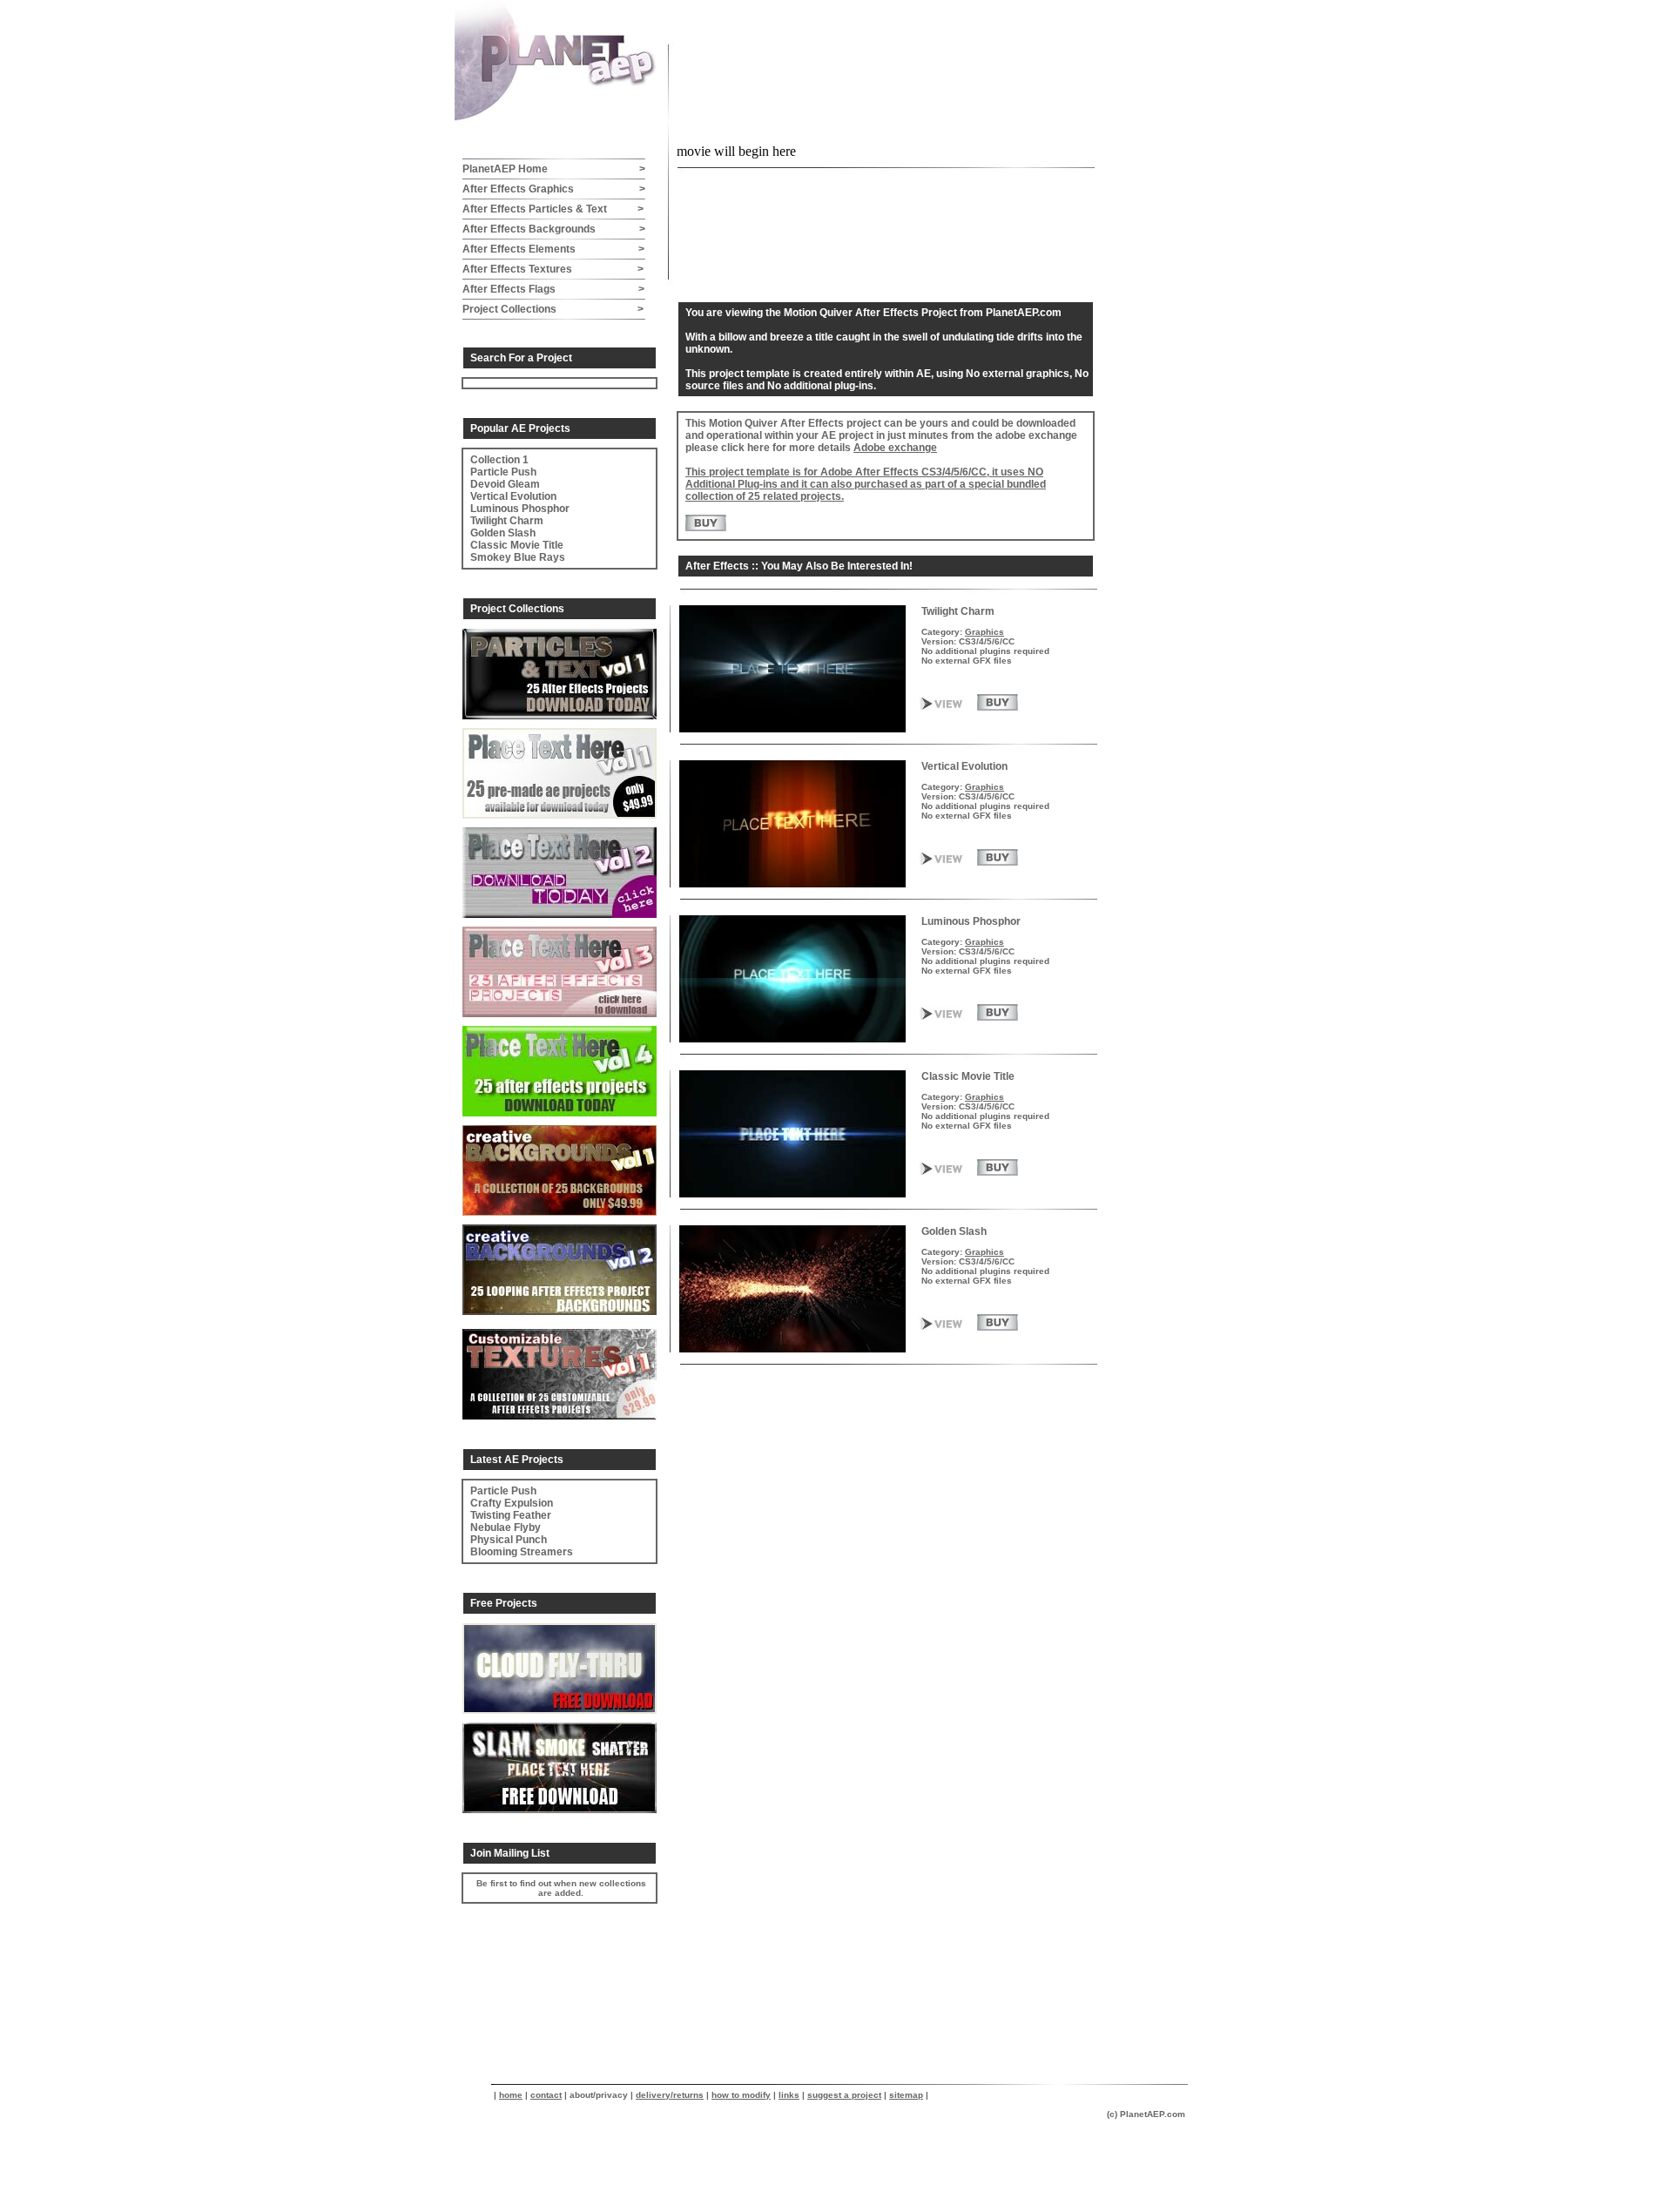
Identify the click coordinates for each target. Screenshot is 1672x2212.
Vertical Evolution (513, 496)
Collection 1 (499, 460)
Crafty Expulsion (512, 1503)
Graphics (984, 632)
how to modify (741, 2095)
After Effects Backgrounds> (554, 229)
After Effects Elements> (553, 249)
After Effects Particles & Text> (553, 209)
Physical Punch (509, 1540)
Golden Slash (503, 533)
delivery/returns (670, 2095)
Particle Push (503, 472)
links (789, 2095)
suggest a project (844, 2095)
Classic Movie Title (517, 545)
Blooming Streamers (522, 1552)
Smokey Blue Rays (518, 557)
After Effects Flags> (553, 289)
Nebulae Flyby (506, 1527)
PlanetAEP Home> (554, 169)
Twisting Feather (511, 1515)
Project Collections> (553, 309)
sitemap (906, 2095)
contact (546, 2095)
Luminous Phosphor (520, 509)
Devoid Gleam (505, 484)
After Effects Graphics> (554, 189)
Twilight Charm (507, 521)
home (511, 2095)
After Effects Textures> (553, 269)
